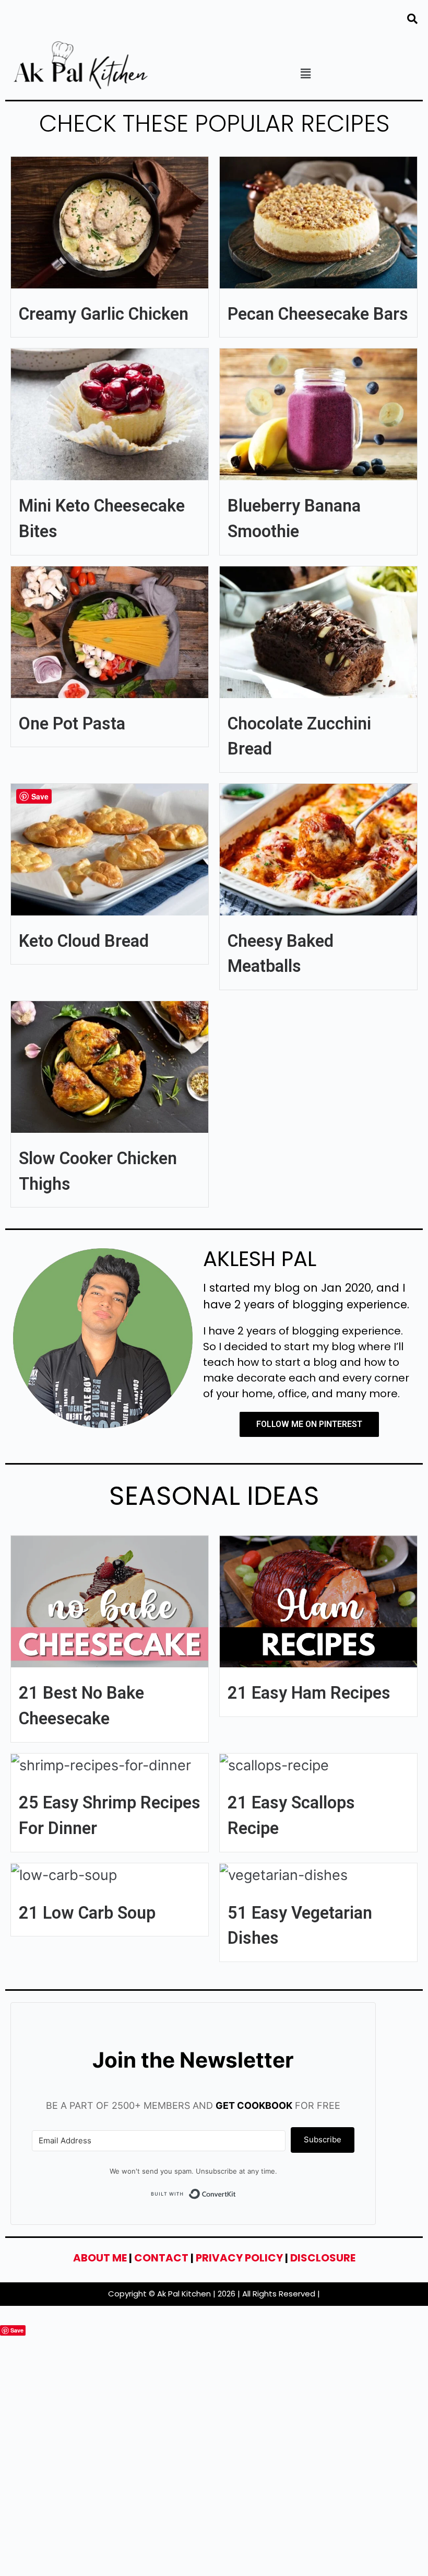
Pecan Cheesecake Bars (318, 314)
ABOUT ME (100, 2258)
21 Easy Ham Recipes (309, 1693)
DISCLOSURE (323, 2258)
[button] (305, 73)
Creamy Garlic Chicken (104, 314)
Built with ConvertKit (236, 2196)
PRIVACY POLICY (239, 2258)
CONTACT (161, 2258)
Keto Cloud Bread (84, 941)
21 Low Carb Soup (87, 1913)
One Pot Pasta (72, 724)
